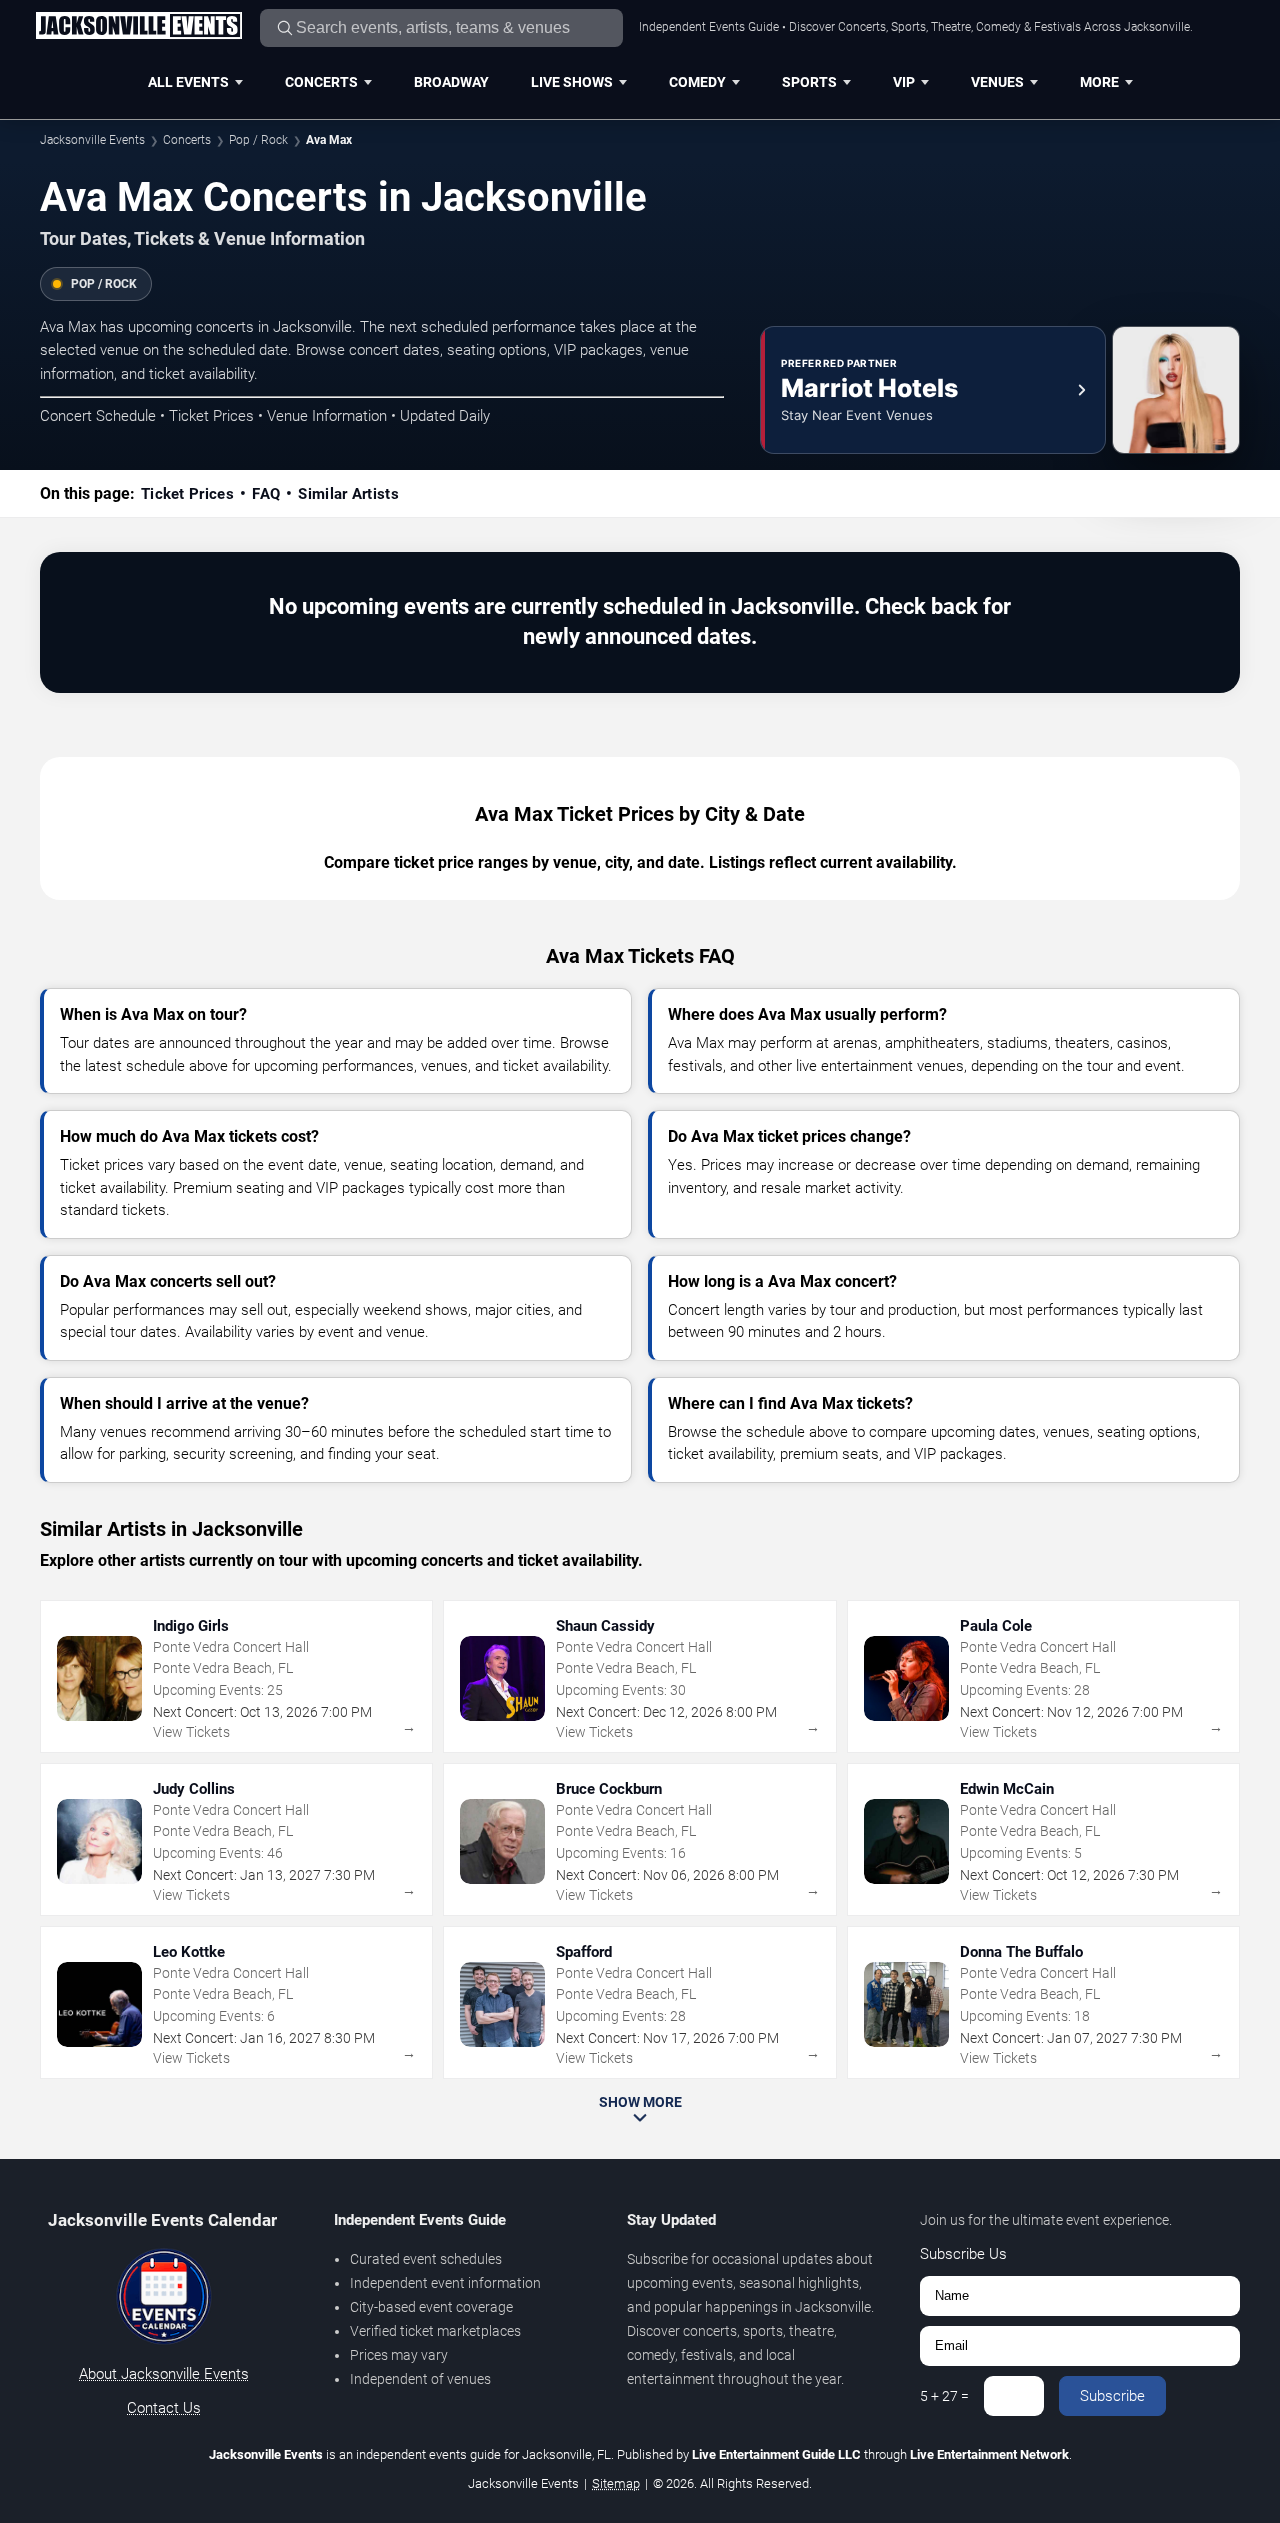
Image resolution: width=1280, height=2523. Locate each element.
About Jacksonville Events (164, 2374)
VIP (904, 82)
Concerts (321, 82)
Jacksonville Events (92, 140)
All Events (188, 82)
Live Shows (572, 82)
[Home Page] (138, 27)
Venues (997, 82)
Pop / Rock (258, 140)
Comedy (697, 82)
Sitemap (616, 2483)
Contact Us (164, 2408)
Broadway (451, 82)
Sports (809, 82)
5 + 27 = (944, 2396)
